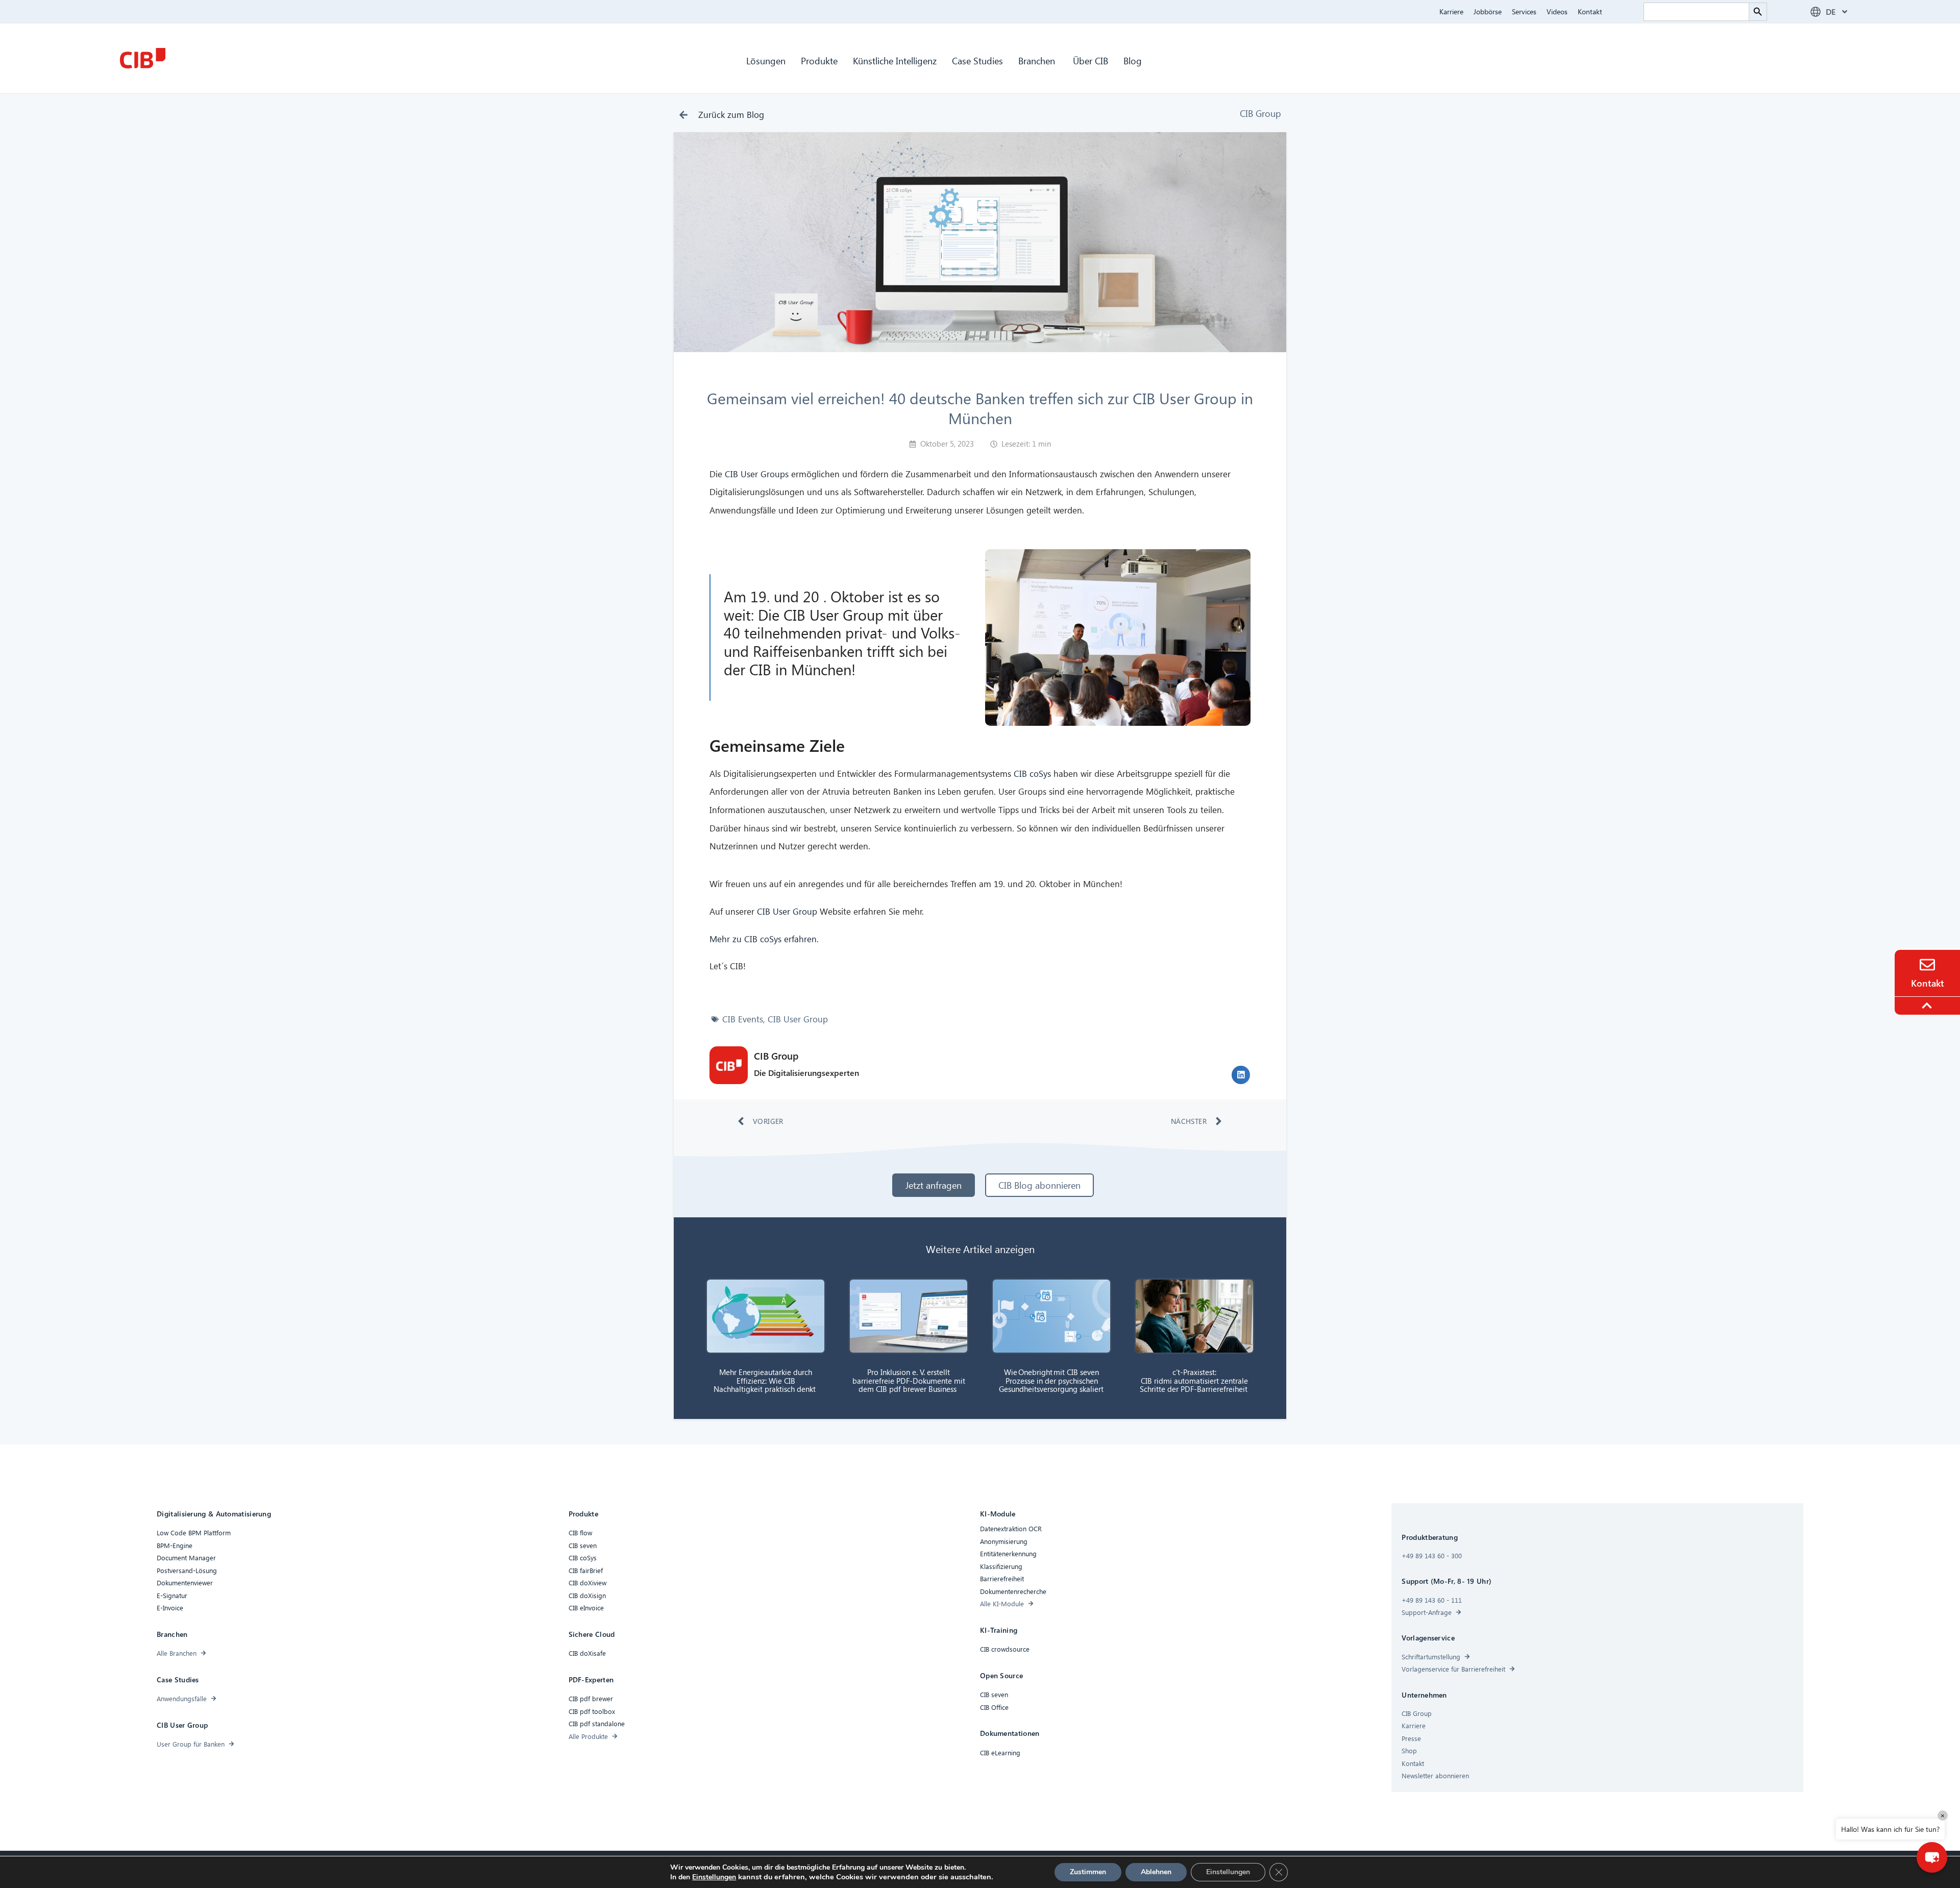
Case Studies (977, 60)
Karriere (1451, 11)
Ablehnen (1156, 1872)
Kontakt (1590, 11)
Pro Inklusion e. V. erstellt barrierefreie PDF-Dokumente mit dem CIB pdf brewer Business (909, 1380)
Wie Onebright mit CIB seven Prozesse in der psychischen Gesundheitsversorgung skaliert (1052, 1380)
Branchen (1038, 60)
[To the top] (1928, 1006)
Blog (1133, 60)
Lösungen (766, 60)
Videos (1557, 11)
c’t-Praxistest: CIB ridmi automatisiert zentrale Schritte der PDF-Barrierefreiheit (1195, 1380)
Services (1524, 11)
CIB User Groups (757, 474)
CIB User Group (787, 911)
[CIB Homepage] (142, 58)
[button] (1241, 1075)
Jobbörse (1488, 11)
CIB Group (1260, 113)
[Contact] (1927, 965)
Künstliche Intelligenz (895, 60)
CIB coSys (1032, 774)
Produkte (819, 60)
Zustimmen (1088, 1872)
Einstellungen (714, 1877)
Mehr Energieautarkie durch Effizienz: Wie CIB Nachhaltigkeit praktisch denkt (766, 1380)
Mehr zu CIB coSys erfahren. (764, 939)
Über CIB (1091, 60)
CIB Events (743, 1019)
